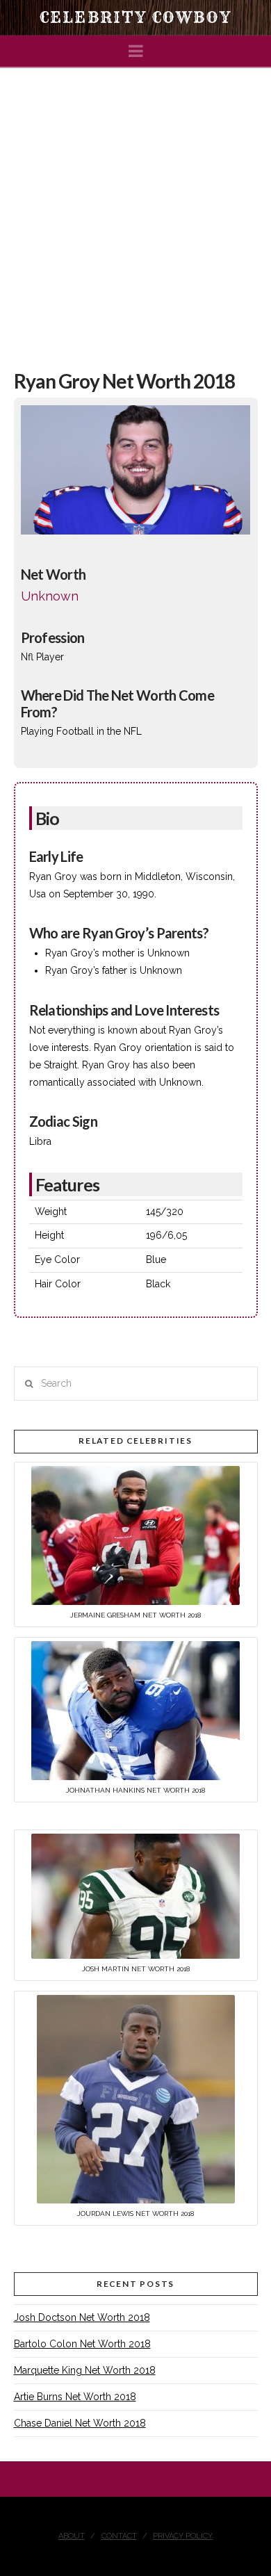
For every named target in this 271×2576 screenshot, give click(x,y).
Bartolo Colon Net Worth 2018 (82, 2344)
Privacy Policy (183, 2536)
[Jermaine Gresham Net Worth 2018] (135, 1534)
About (72, 2536)
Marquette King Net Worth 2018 (85, 2370)
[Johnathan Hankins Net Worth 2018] (135, 1709)
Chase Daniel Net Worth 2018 (80, 2423)
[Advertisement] (135, 211)
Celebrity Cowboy (135, 17)
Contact (119, 2536)
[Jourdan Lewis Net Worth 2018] (136, 2098)
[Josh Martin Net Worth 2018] (135, 1896)
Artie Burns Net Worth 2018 (75, 2397)
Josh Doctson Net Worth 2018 (82, 2317)
